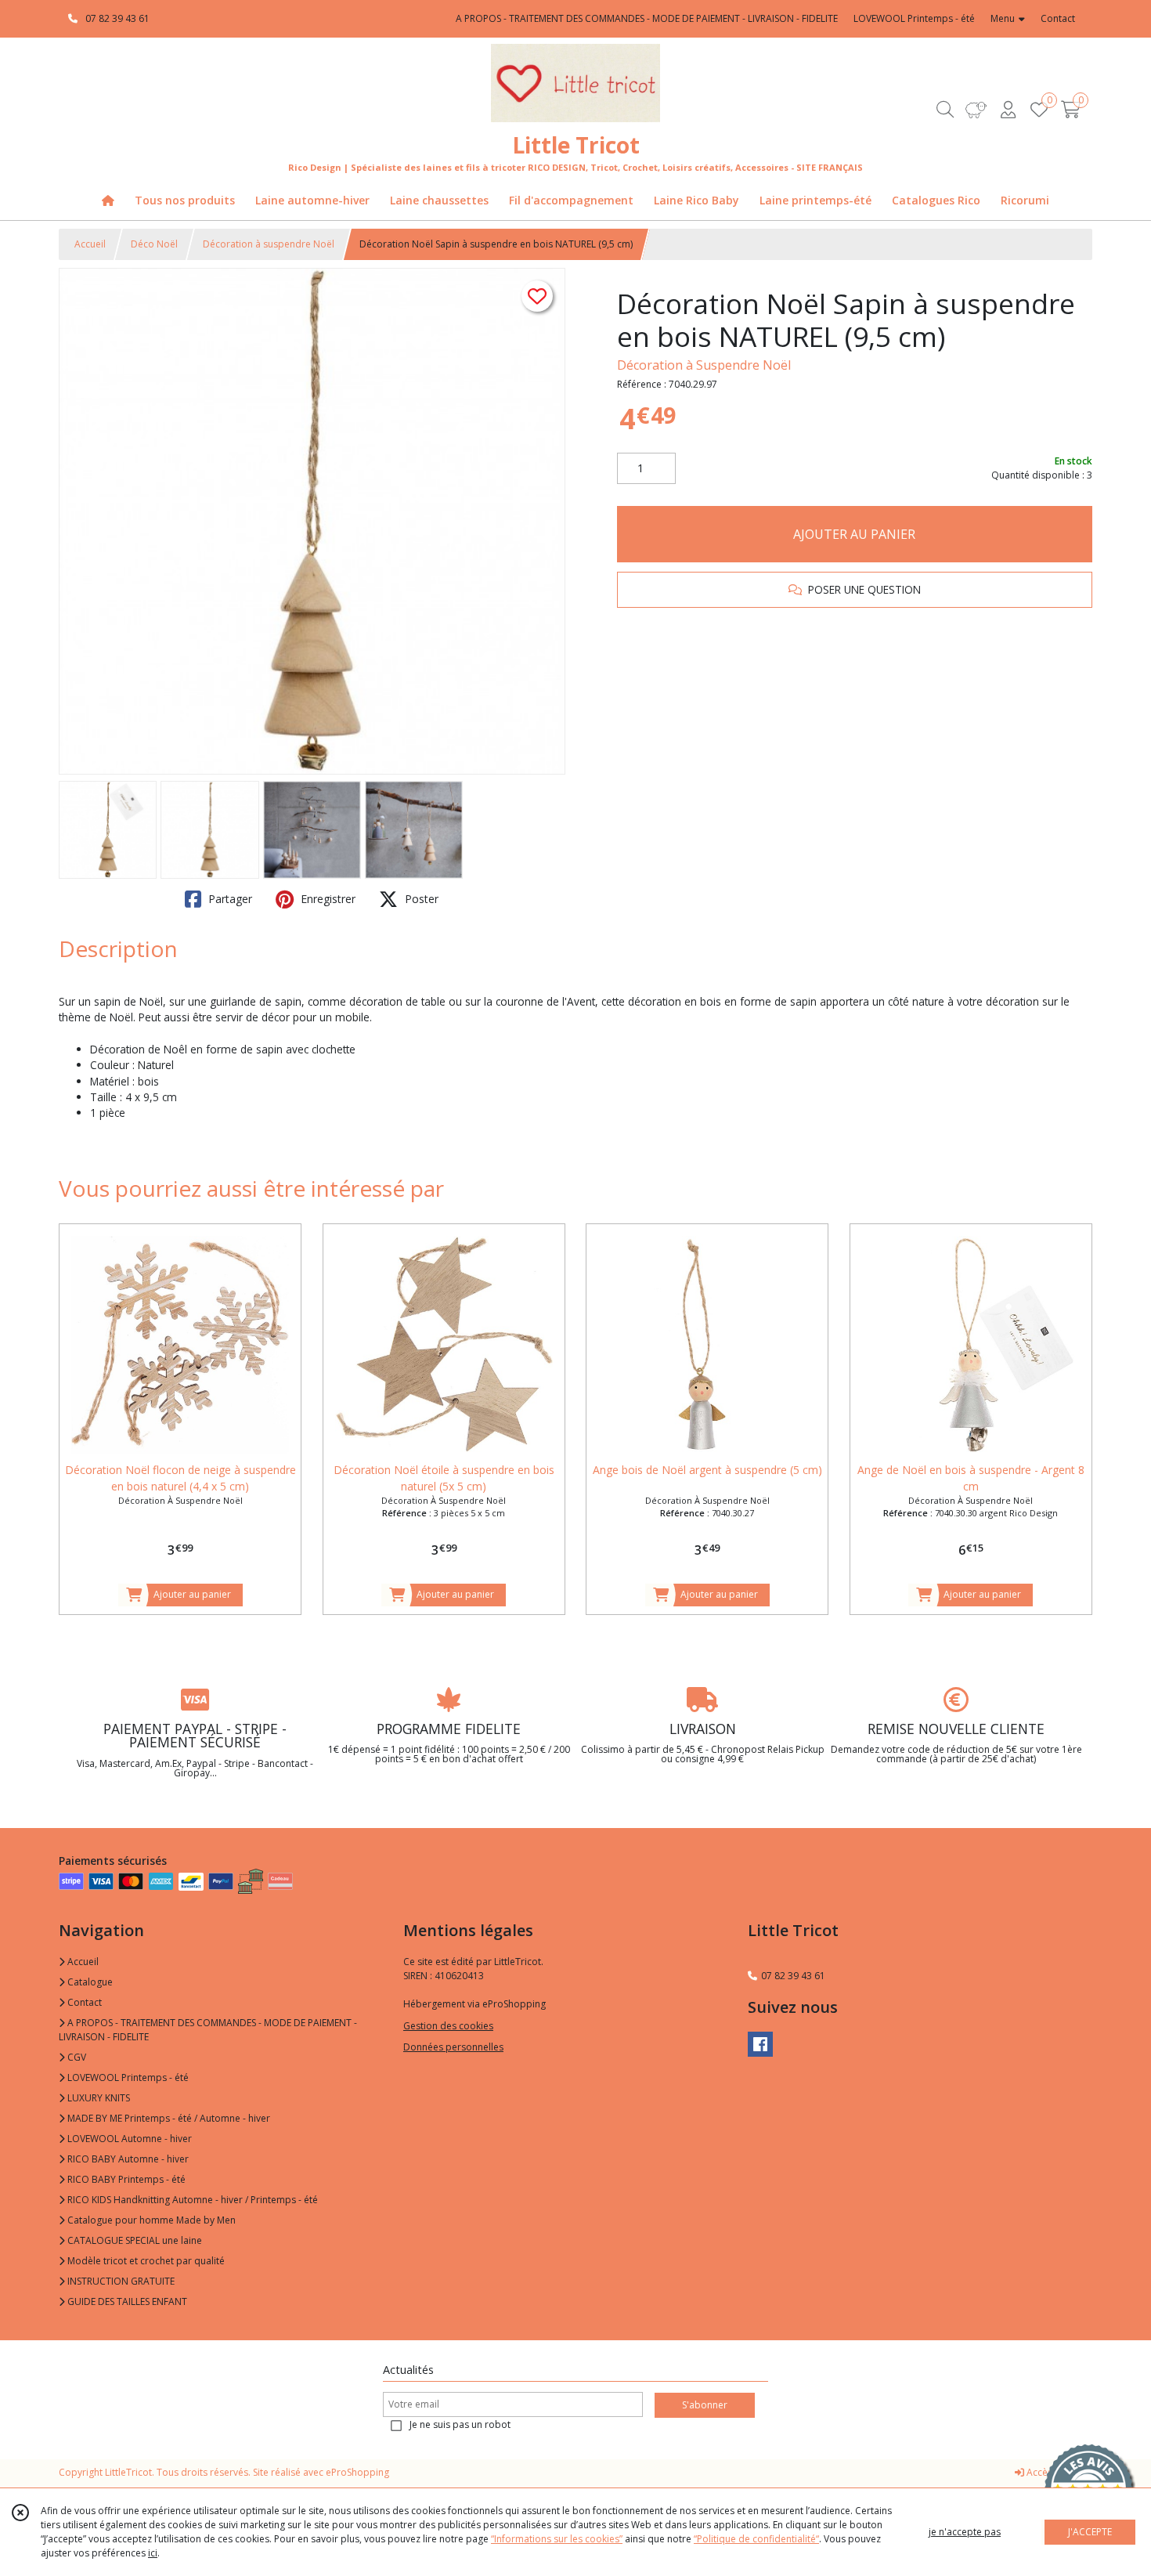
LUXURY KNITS (97, 2098)
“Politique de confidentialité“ (756, 2539)
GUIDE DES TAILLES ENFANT (126, 2301)
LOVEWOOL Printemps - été (127, 2077)
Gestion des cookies (448, 2026)
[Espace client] (1008, 109)
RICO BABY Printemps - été (125, 2179)
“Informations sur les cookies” (557, 2539)
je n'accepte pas (965, 2532)
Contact (1058, 18)
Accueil (90, 244)
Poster (420, 899)
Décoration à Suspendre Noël (704, 365)
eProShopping (357, 2472)
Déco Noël (154, 244)
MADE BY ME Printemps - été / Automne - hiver (168, 2118)
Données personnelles (453, 2047)
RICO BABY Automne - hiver (127, 2159)
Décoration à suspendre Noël (269, 244)
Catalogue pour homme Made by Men (150, 2220)
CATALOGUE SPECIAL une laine (134, 2240)
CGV (76, 2057)
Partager (229, 899)
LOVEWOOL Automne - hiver (128, 2139)
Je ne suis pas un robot (460, 2424)
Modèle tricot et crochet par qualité (145, 2261)
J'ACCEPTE (1090, 2532)
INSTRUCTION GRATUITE (120, 2281)
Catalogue (89, 1982)
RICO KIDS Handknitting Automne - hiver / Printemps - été (191, 2200)
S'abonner (705, 2405)
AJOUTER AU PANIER (854, 534)
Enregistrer (327, 899)
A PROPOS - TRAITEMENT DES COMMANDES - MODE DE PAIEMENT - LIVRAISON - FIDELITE (208, 2030)
